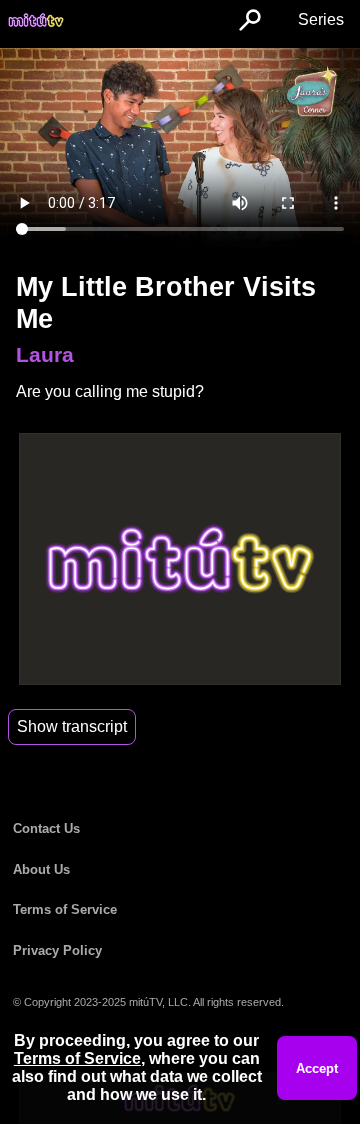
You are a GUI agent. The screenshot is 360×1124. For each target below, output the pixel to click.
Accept (317, 1068)
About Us (41, 869)
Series (321, 19)
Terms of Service (65, 909)
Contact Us (46, 828)
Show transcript (72, 726)
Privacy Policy (57, 950)
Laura (45, 354)
